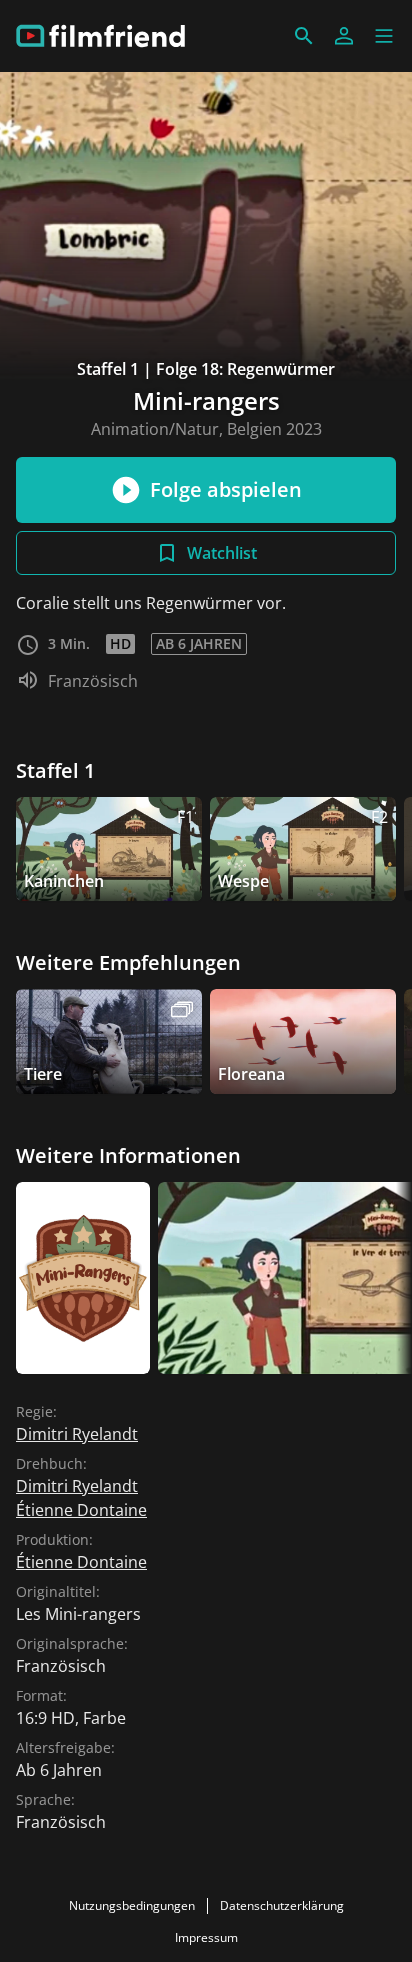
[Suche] (304, 36)
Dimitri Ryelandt (77, 1434)
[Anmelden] (344, 36)
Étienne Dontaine (81, 1510)
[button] (384, 36)
